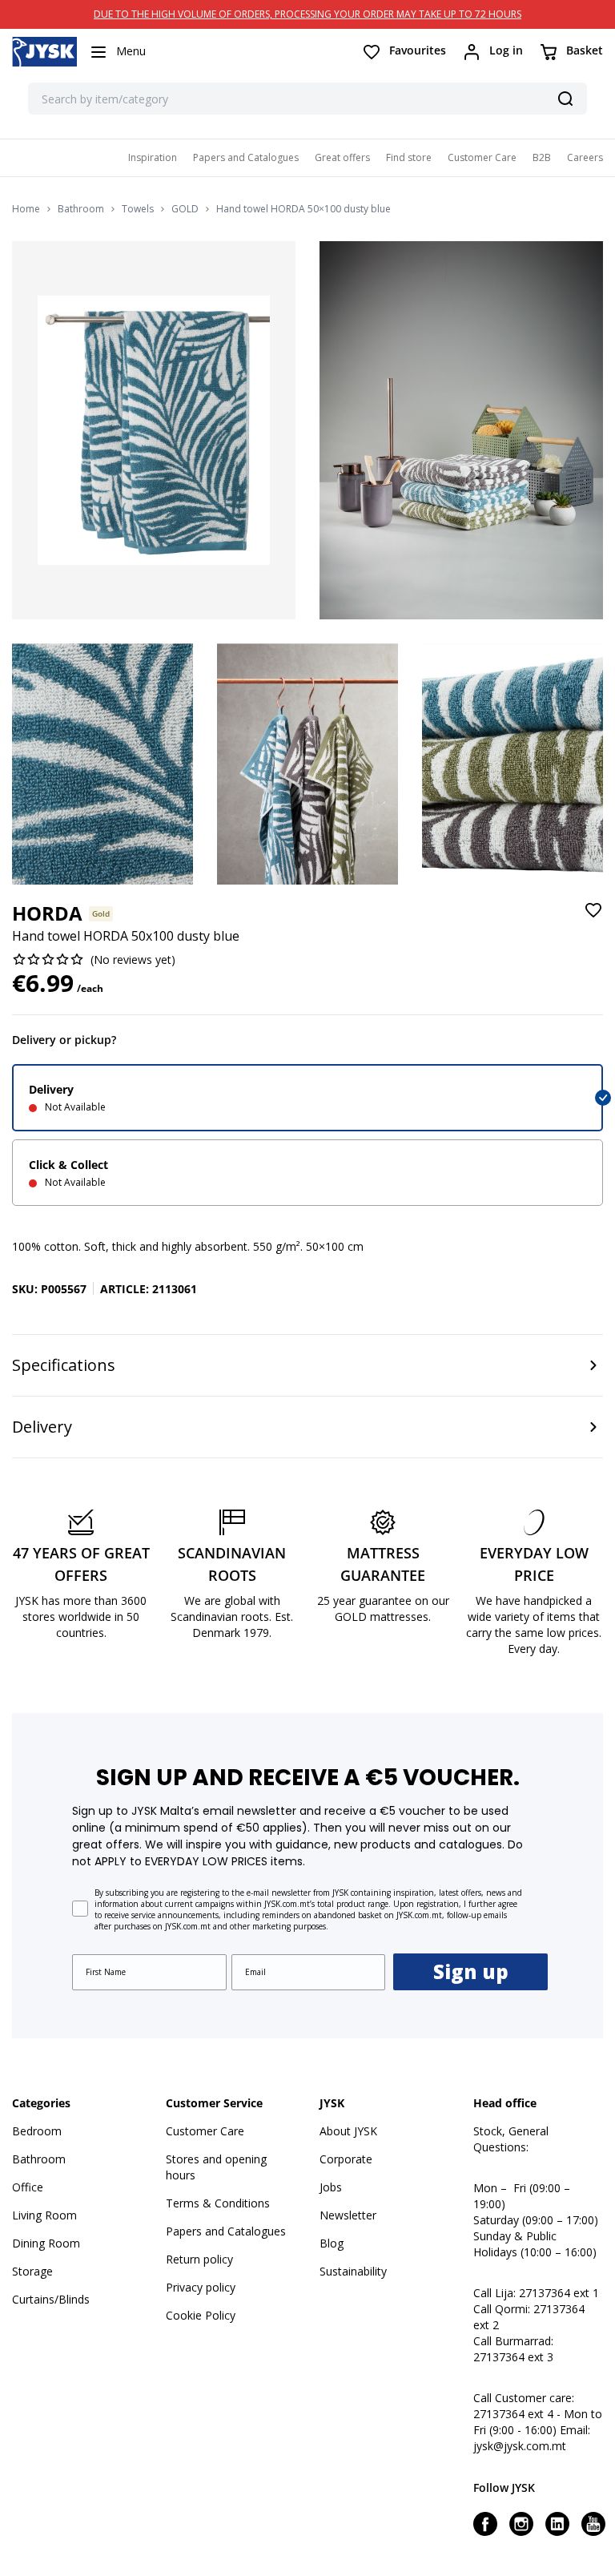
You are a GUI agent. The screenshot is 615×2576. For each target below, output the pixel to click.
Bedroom (37, 2131)
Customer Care (482, 157)
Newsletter (348, 2215)
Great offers (342, 157)
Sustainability (353, 2271)
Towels (138, 209)
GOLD (185, 209)
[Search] (565, 99)
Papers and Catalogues (246, 157)
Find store (409, 157)
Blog (332, 2243)
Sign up (471, 1971)
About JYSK (348, 2131)
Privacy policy (201, 2287)
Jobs (331, 2187)
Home (26, 209)
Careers (585, 157)
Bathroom (81, 209)
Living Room (44, 2215)
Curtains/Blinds (51, 2299)
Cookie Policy (201, 2315)
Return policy (199, 2259)
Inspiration (153, 157)
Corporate (346, 2159)
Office (28, 2187)
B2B (542, 157)
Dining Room (46, 2243)
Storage (32, 2271)
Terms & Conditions (218, 2203)
